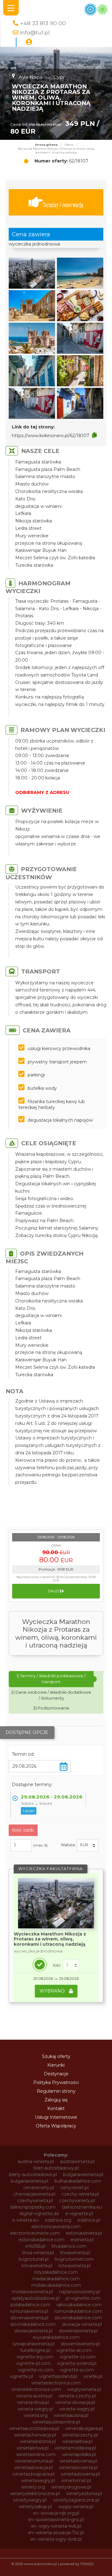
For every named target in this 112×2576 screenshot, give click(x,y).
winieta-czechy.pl (77, 2396)
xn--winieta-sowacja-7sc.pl (56, 2533)
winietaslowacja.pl (33, 2467)
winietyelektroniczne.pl (35, 2494)
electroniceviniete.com (35, 2233)
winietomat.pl (76, 2481)
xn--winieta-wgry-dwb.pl (56, 2539)
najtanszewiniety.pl (80, 2292)
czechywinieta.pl (35, 2201)
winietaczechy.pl (80, 2435)
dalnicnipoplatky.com (33, 2207)
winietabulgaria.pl (84, 2428)
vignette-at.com (74, 2350)
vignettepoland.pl (58, 2376)
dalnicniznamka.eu (82, 2207)
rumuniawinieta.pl (29, 2311)
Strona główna (46, 145)
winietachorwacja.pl (35, 2435)
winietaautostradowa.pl (34, 2428)
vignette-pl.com (33, 2363)
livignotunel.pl (34, 2259)
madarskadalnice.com (56, 2279)
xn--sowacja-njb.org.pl (56, 2513)
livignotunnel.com (74, 2259)
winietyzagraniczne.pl (76, 2500)
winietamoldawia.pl (75, 2448)
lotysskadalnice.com (56, 2272)
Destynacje (56, 2074)
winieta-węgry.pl (77, 2409)
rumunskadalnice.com (78, 2311)
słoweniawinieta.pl (80, 2344)
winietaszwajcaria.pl (33, 2474)
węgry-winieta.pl (76, 2507)
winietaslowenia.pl (78, 2467)
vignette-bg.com (35, 2357)
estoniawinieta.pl (84, 2233)
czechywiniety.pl (77, 2201)
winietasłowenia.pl (80, 2474)
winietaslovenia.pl (78, 2461)
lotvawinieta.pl (37, 2266)
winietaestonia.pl (38, 2441)
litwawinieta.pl (75, 2253)
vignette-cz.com (78, 2357)
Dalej (54, 1591)
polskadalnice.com (30, 2305)
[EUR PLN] (87, 1845)
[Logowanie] (29, 42)
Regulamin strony (56, 2091)
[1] (71, 1965)
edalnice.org (58, 2220)
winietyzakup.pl (35, 2507)
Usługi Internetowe (56, 2117)
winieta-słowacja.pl (75, 2402)
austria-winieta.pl (36, 2161)
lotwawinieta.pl (75, 2266)
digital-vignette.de (39, 2214)
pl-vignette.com (83, 2298)
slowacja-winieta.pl (82, 2324)
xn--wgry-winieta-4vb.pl (56, 2526)
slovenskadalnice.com (78, 2318)
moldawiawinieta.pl (32, 2292)
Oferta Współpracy (56, 2126)
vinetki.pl (93, 2376)
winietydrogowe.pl (71, 2487)
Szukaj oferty (56, 2056)
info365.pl (35, 2246)
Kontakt (56, 2108)
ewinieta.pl (82, 2240)
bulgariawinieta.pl (30, 2181)
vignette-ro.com (36, 2370)
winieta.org (36, 2415)
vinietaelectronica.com (56, 2383)
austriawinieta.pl (77, 2161)
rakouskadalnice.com (79, 2305)
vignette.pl (21, 2376)
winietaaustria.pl (71, 2415)
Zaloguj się (56, 2100)
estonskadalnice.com (42, 2240)
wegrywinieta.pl (84, 2389)
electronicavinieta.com (56, 2227)
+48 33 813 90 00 (43, 23)
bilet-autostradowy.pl (56, 2168)
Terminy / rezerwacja (63, 205)
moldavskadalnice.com (56, 2285)
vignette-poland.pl (77, 2363)
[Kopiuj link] (94, 435)
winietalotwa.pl (33, 2448)
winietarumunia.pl (34, 2461)
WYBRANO (53, 1991)
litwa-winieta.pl (38, 2253)
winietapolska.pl (79, 2454)
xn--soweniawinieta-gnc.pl (56, 2520)
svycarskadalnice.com (56, 2337)
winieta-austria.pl (34, 2396)
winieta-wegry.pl (35, 2409)
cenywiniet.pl (75, 2188)
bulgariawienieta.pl (83, 2175)
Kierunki (56, 2065)
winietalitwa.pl (77, 2441)
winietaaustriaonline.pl (56, 2422)
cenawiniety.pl (39, 2188)
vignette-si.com (77, 2370)
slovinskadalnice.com (33, 2324)
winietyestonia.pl (84, 2494)
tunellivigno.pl (35, 2350)
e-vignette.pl (79, 2214)
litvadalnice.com (69, 2246)
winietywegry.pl (30, 2500)
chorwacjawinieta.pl (34, 2194)
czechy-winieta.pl (80, 2194)
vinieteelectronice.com (36, 2389)
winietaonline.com (36, 2454)
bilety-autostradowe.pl (33, 2175)
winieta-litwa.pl (33, 2402)
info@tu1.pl (35, 32)
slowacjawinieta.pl (33, 2331)
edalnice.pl (89, 2220)
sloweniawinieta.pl (78, 2331)
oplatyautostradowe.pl (35, 2298)
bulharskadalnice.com (78, 2181)
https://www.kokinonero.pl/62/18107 (51, 436)
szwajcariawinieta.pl (33, 2344)
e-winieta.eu (25, 2220)
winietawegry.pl (38, 2481)
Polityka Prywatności (56, 2082)
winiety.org (33, 2487)
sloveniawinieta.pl (29, 2318)
